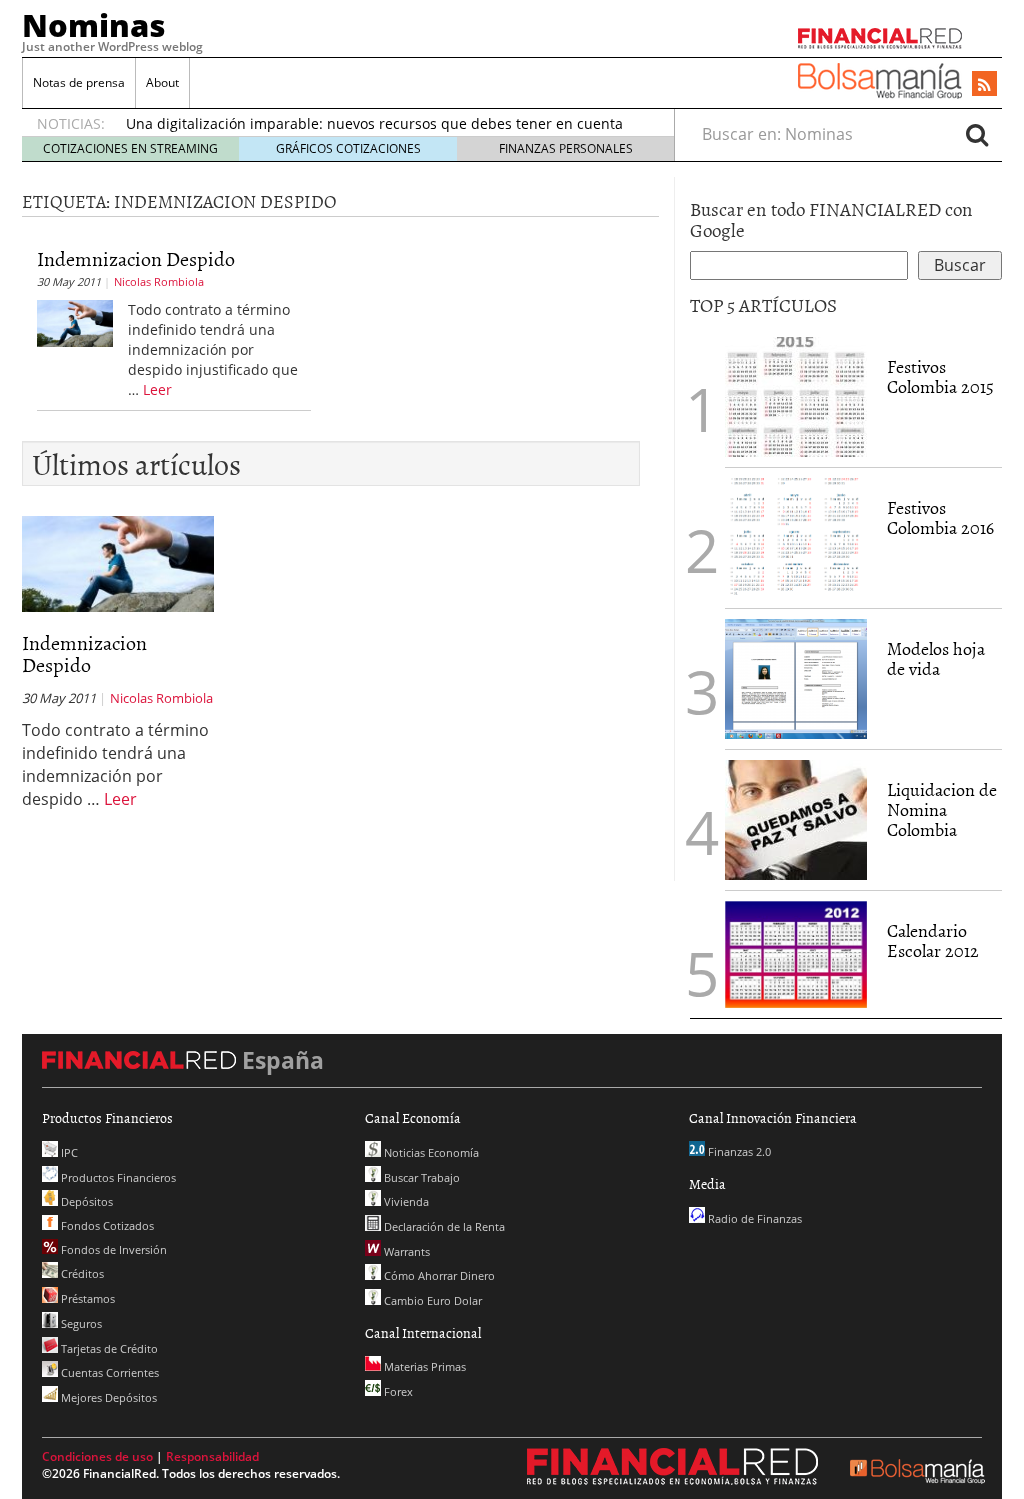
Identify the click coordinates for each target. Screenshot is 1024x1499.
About (162, 82)
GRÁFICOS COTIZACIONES (348, 148)
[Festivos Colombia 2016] (796, 538)
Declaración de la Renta (443, 1226)
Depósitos (85, 1201)
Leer (157, 389)
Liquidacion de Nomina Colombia (942, 809)
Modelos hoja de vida (936, 658)
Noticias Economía (430, 1152)
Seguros (80, 1323)
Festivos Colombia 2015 (940, 376)
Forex (397, 1391)
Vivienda (405, 1201)
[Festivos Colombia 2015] (796, 397)
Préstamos (86, 1298)
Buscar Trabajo (420, 1177)
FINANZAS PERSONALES (566, 148)
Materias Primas (423, 1366)
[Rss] (984, 85)
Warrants (405, 1251)
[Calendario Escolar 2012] (796, 953)
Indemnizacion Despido (136, 258)
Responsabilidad (212, 1456)
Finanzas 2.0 (738, 1151)
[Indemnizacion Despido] (75, 322)
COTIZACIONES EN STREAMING (130, 148)
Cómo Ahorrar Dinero (438, 1275)
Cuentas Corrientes (108, 1372)
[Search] (977, 134)
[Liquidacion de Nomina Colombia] (796, 820)
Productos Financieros (117, 1177)
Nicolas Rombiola (159, 281)
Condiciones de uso (97, 1456)
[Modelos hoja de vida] (796, 679)
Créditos (81, 1273)
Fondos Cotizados (106, 1225)
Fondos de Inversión (112, 1249)
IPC (68, 1152)
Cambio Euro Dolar (431, 1300)
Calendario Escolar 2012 (933, 940)
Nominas (94, 25)
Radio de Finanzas (753, 1218)
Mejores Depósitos (107, 1397)
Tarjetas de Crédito (108, 1348)
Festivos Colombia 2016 (940, 517)
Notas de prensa (79, 82)
